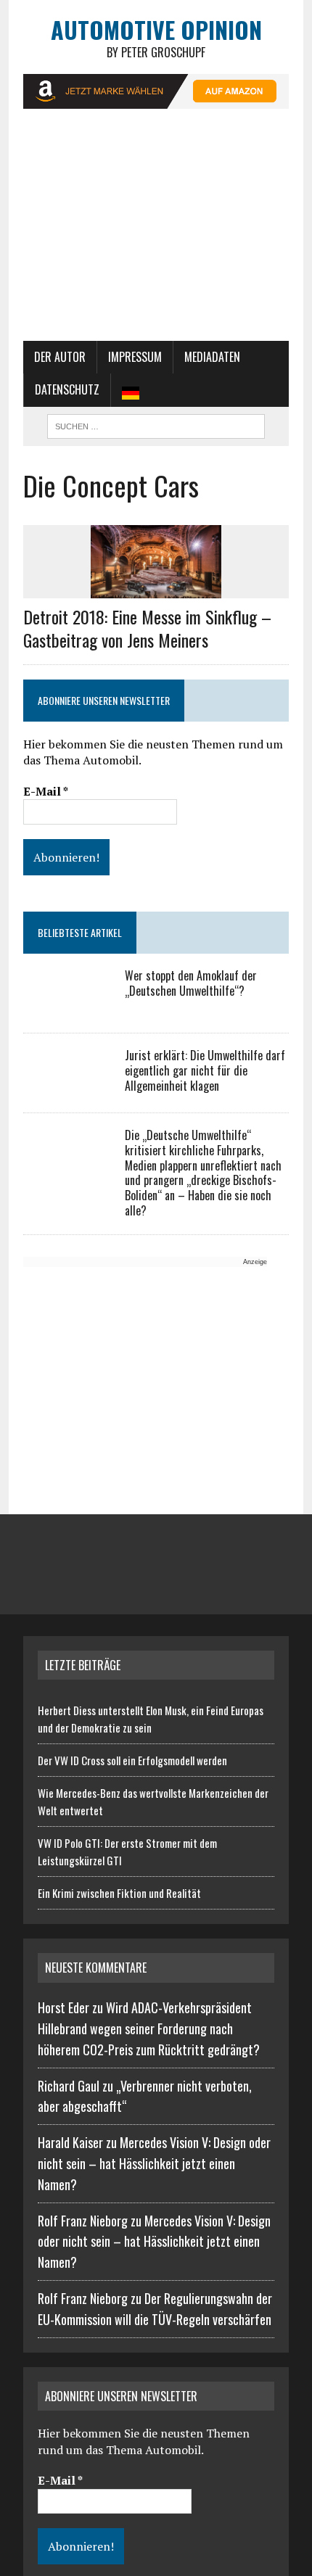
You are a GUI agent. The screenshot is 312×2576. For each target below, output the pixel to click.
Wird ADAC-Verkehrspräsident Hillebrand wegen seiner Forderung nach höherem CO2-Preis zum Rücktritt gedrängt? (149, 2028)
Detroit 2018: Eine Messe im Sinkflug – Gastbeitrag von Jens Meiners (147, 628)
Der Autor (60, 357)
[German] (131, 390)
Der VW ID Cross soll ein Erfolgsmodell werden (132, 1760)
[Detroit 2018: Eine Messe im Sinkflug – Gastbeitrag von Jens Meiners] (156, 589)
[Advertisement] (156, 232)
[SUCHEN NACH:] (156, 424)
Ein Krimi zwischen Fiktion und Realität (119, 1893)
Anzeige (255, 1262)
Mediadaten (212, 357)
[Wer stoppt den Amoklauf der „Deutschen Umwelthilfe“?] (67, 1007)
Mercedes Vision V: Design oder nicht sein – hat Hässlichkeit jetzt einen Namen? (154, 2163)
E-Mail (46, 791)
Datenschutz (67, 389)
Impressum (135, 357)
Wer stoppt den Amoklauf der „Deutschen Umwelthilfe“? (191, 983)
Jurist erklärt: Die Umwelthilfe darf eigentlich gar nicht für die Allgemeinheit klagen (205, 1070)
